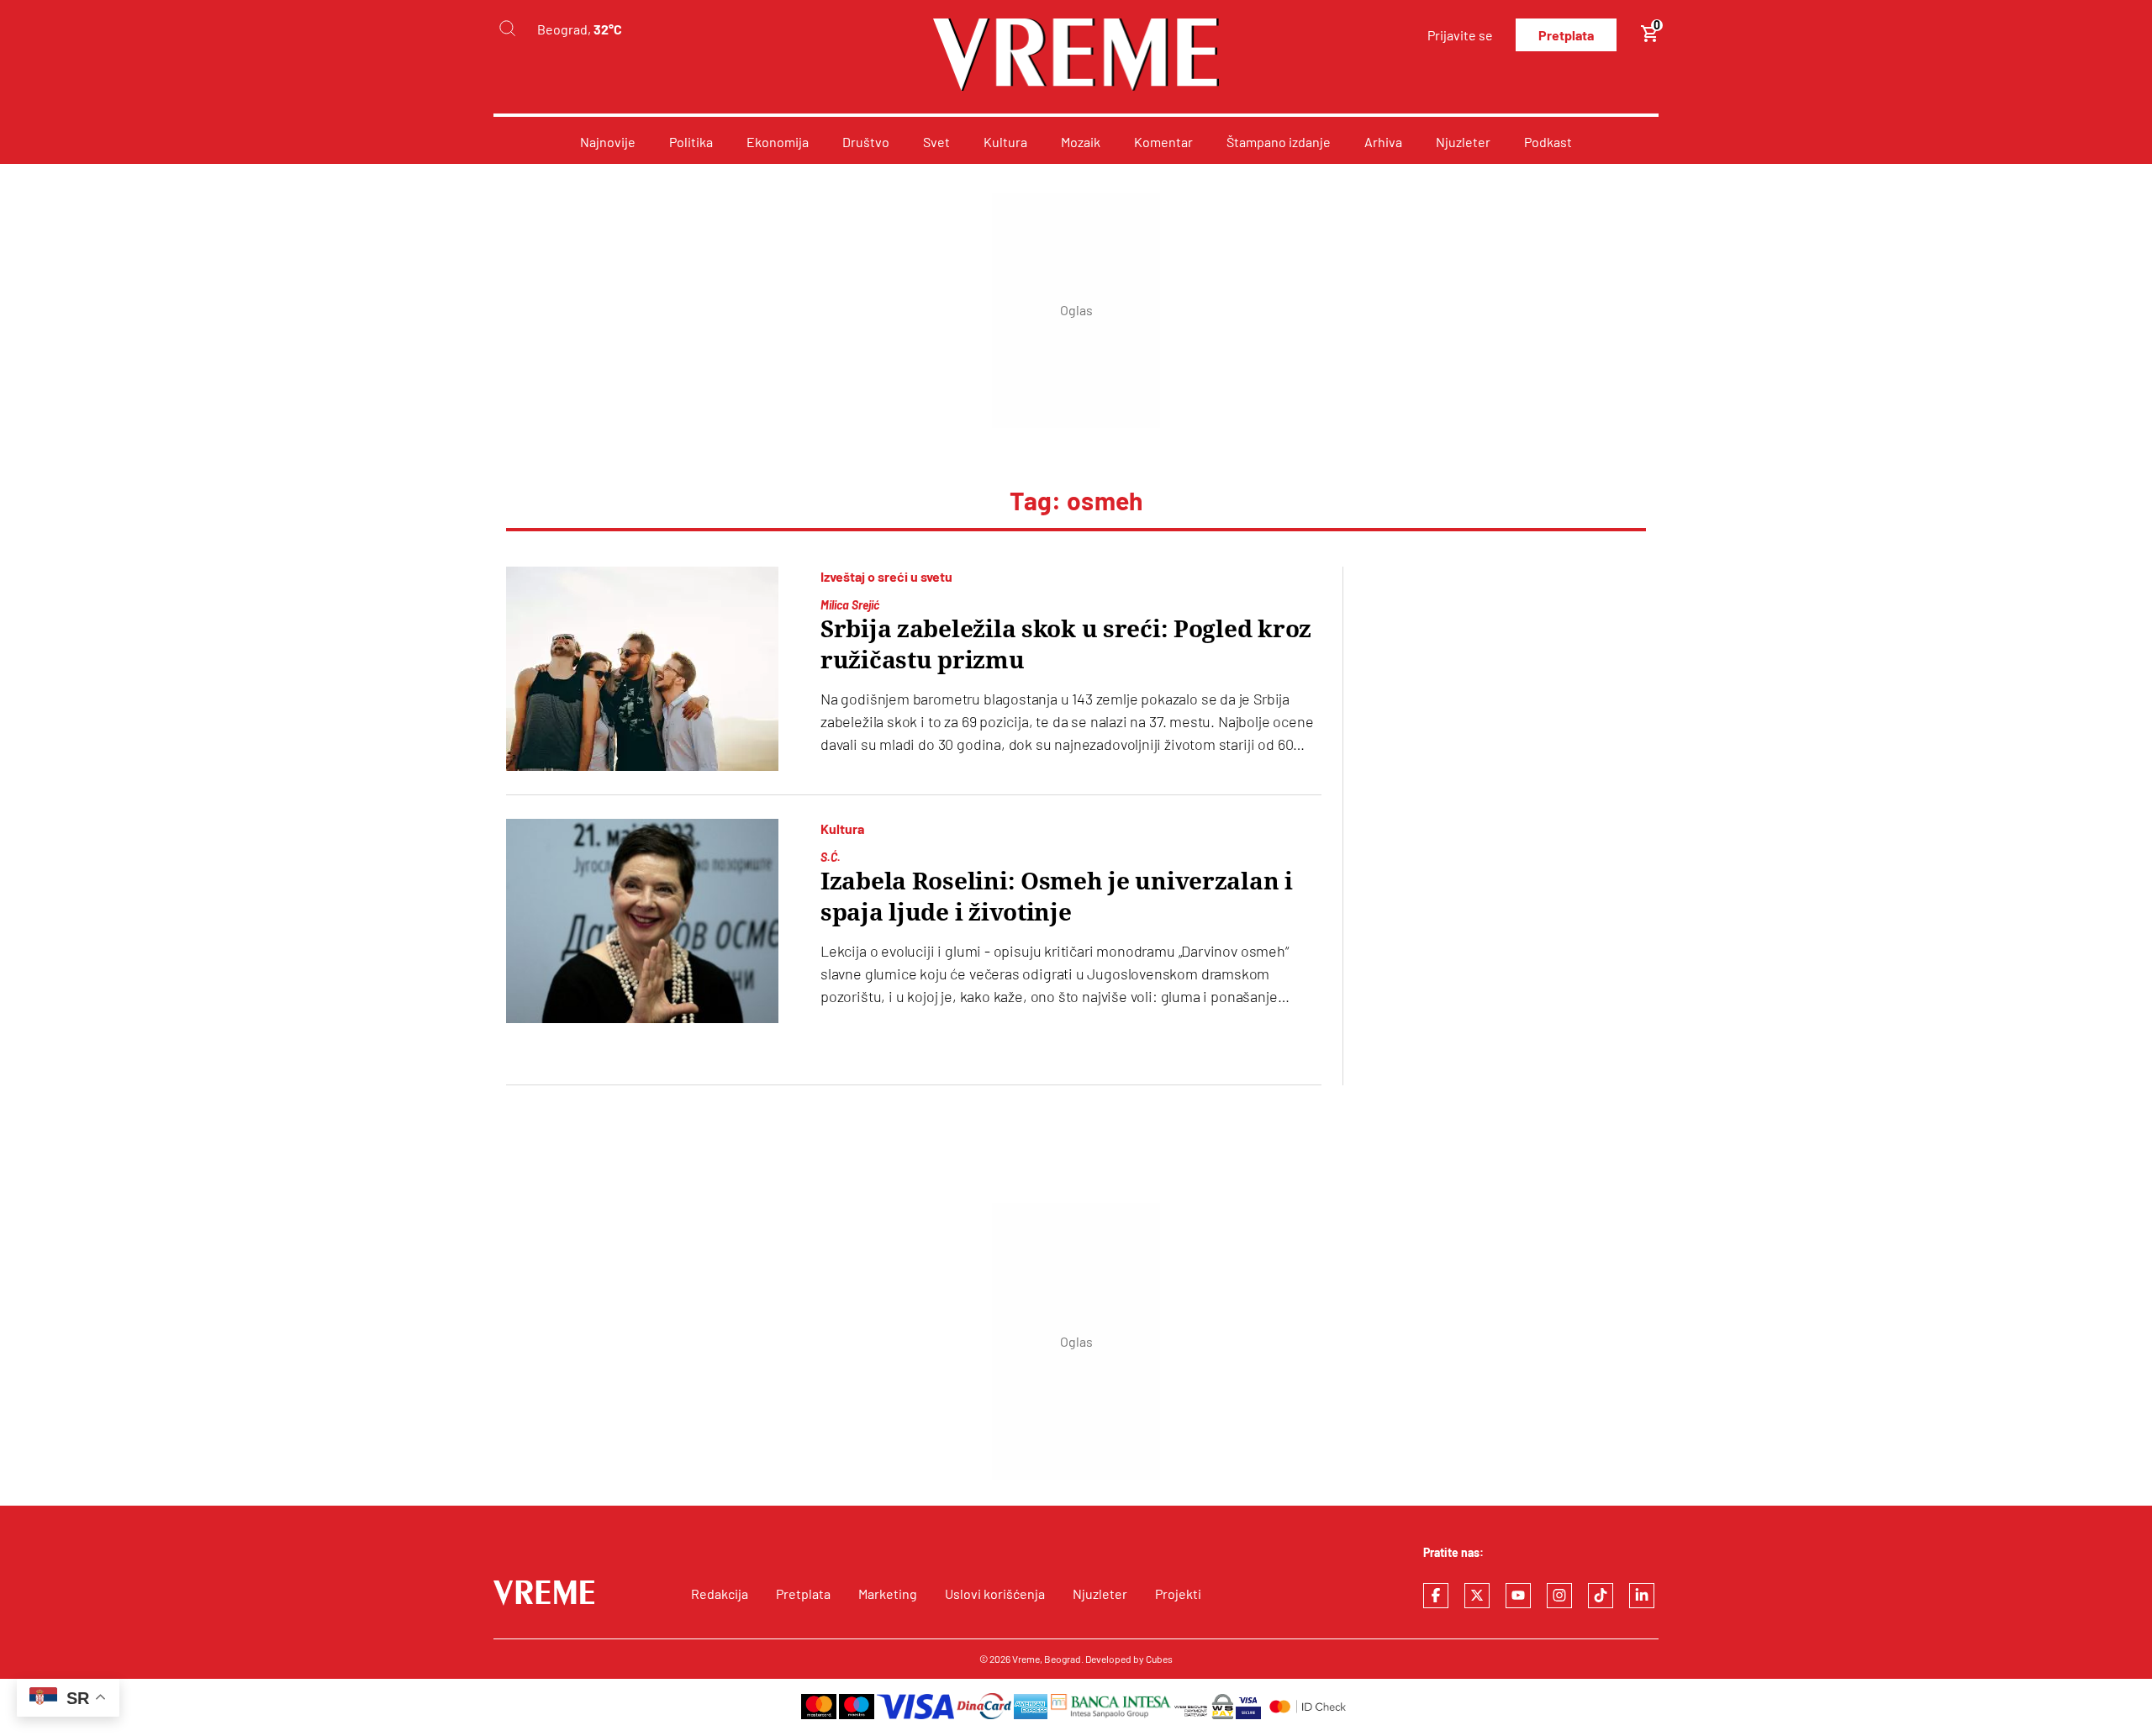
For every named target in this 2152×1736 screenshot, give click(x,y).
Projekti (1178, 1594)
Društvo (866, 142)
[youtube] (1518, 1596)
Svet (936, 142)
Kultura (1005, 142)
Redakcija (720, 1594)
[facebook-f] (1436, 1596)
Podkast (1548, 142)
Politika (691, 142)
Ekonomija (778, 142)
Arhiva (1383, 142)
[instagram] (1559, 1596)
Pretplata (1566, 35)
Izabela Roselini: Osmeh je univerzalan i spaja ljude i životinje (1057, 897)
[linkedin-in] (1642, 1596)
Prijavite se (1460, 35)
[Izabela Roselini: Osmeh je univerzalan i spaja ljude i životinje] (642, 921)
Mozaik (1081, 142)
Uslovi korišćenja (995, 1594)
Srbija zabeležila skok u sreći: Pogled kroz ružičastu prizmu (1066, 645)
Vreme (1026, 1659)
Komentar (1163, 142)
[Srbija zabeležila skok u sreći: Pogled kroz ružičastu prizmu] (642, 669)
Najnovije (608, 142)
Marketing (888, 1594)
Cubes (1159, 1659)
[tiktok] (1601, 1596)
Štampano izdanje (1279, 142)
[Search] (507, 29)
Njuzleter (1463, 142)
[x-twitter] (1477, 1596)
